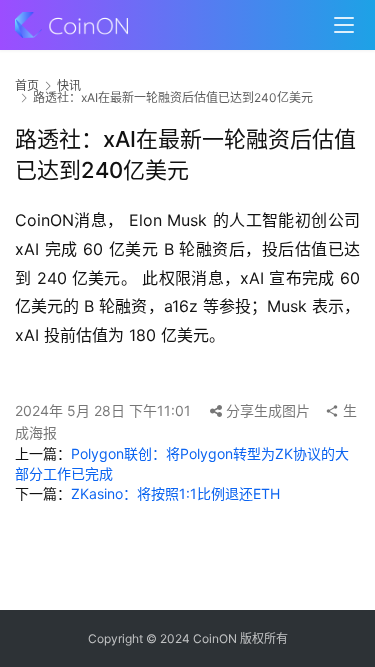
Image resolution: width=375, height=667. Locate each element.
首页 (27, 85)
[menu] (344, 25)
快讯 (69, 85)
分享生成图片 (266, 410)
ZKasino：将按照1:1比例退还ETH (175, 493)
